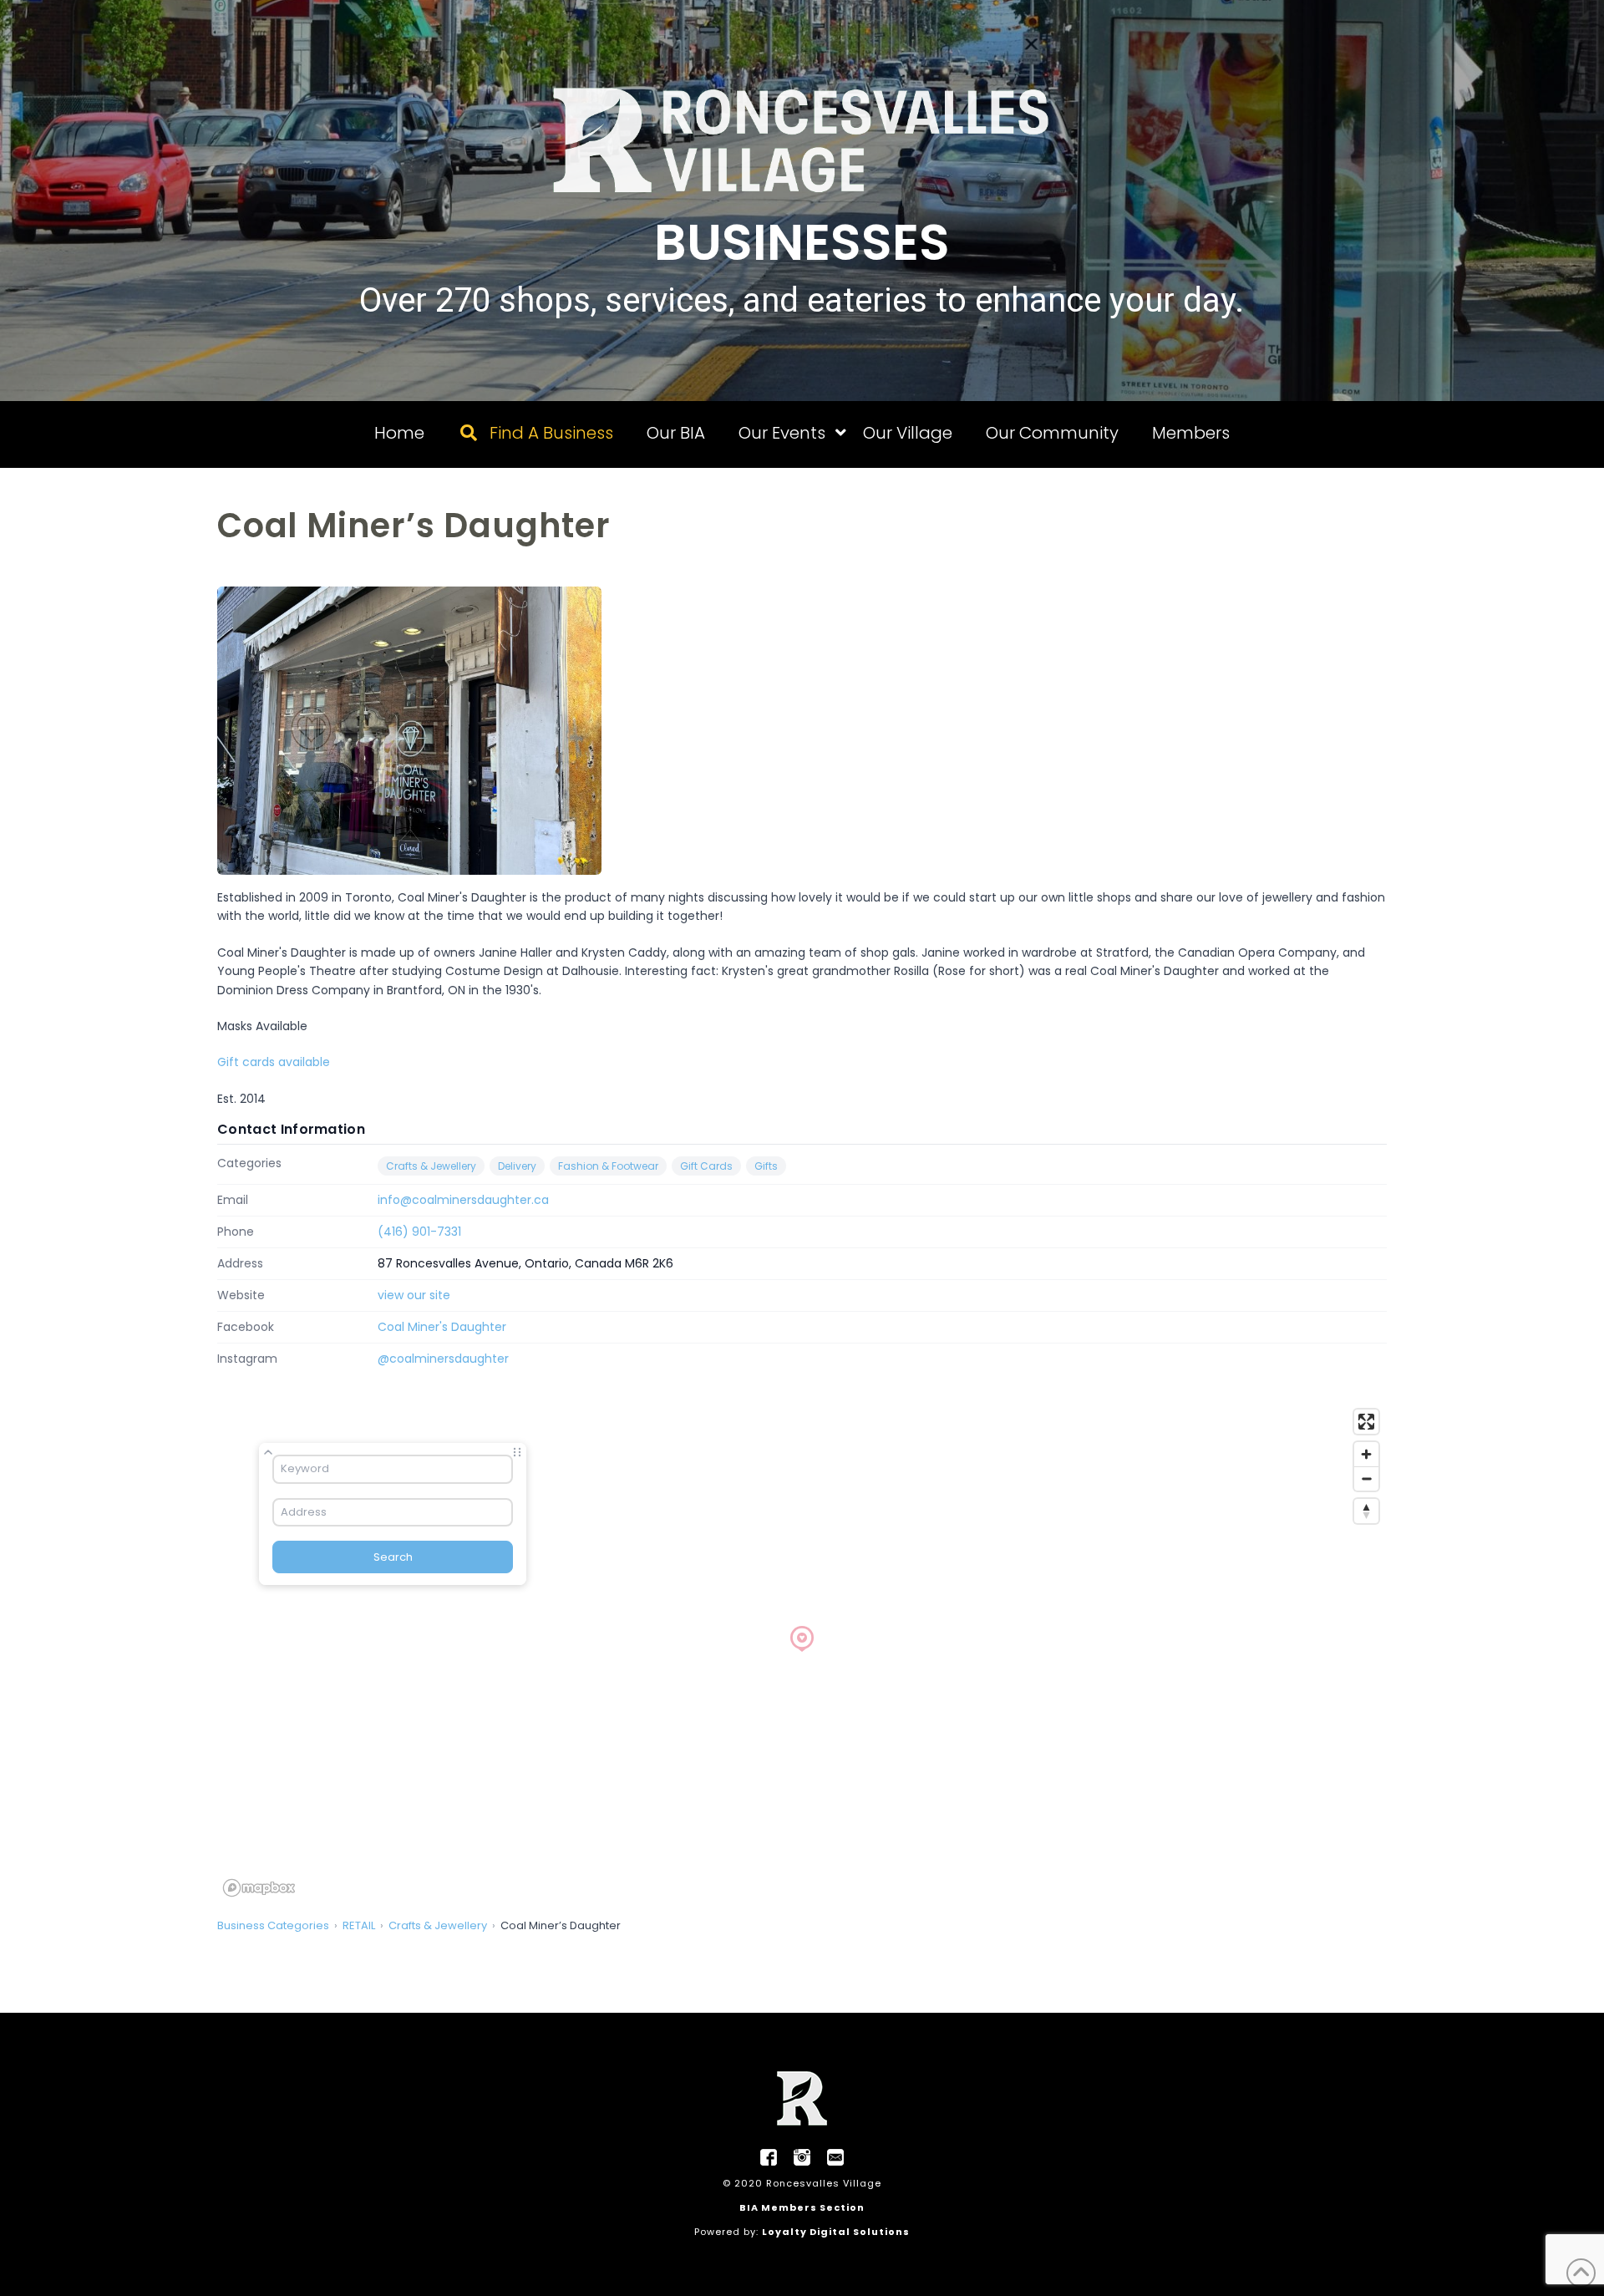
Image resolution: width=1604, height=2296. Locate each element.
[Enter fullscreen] (1366, 1422)
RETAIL (359, 1925)
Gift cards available (274, 1062)
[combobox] (393, 1469)
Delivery (517, 1166)
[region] (802, 1652)
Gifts (766, 1166)
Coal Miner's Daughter (442, 1327)
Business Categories (273, 1925)
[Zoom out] (1366, 1478)
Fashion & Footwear (608, 1166)
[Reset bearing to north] (1366, 1511)
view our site (414, 1295)
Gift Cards (706, 1166)
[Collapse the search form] (268, 1452)
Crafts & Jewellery (431, 1166)
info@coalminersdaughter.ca (463, 1200)
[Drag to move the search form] (517, 1452)
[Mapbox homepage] (259, 1888)
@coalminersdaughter (443, 1359)
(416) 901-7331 (419, 1232)
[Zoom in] (1366, 1454)
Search (393, 1557)
